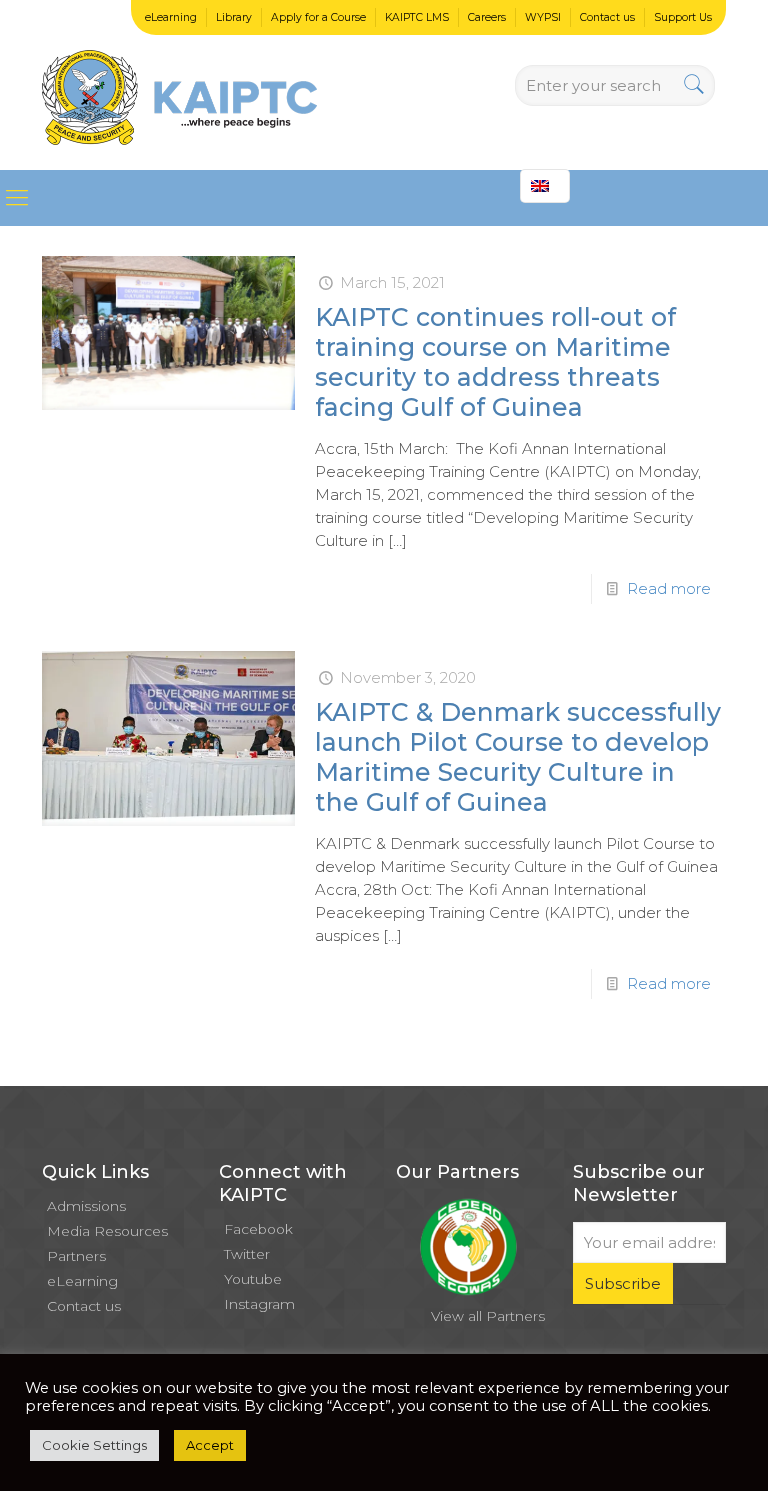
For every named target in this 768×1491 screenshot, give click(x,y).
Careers (487, 17)
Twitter (247, 1254)
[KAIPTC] (179, 85)
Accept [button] (210, 1445)
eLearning (171, 17)
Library (234, 17)
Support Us (683, 17)
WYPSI (543, 17)
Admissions (86, 1206)
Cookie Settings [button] (94, 1445)
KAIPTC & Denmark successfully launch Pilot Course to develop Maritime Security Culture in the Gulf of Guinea (518, 757)
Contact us (607, 17)
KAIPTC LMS (417, 17)
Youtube (253, 1279)
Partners (76, 1256)
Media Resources (107, 1231)
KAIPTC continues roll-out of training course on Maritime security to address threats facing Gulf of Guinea (495, 362)
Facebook (258, 1229)
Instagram (259, 1304)
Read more (669, 588)
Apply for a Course (318, 17)
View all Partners (488, 1316)
